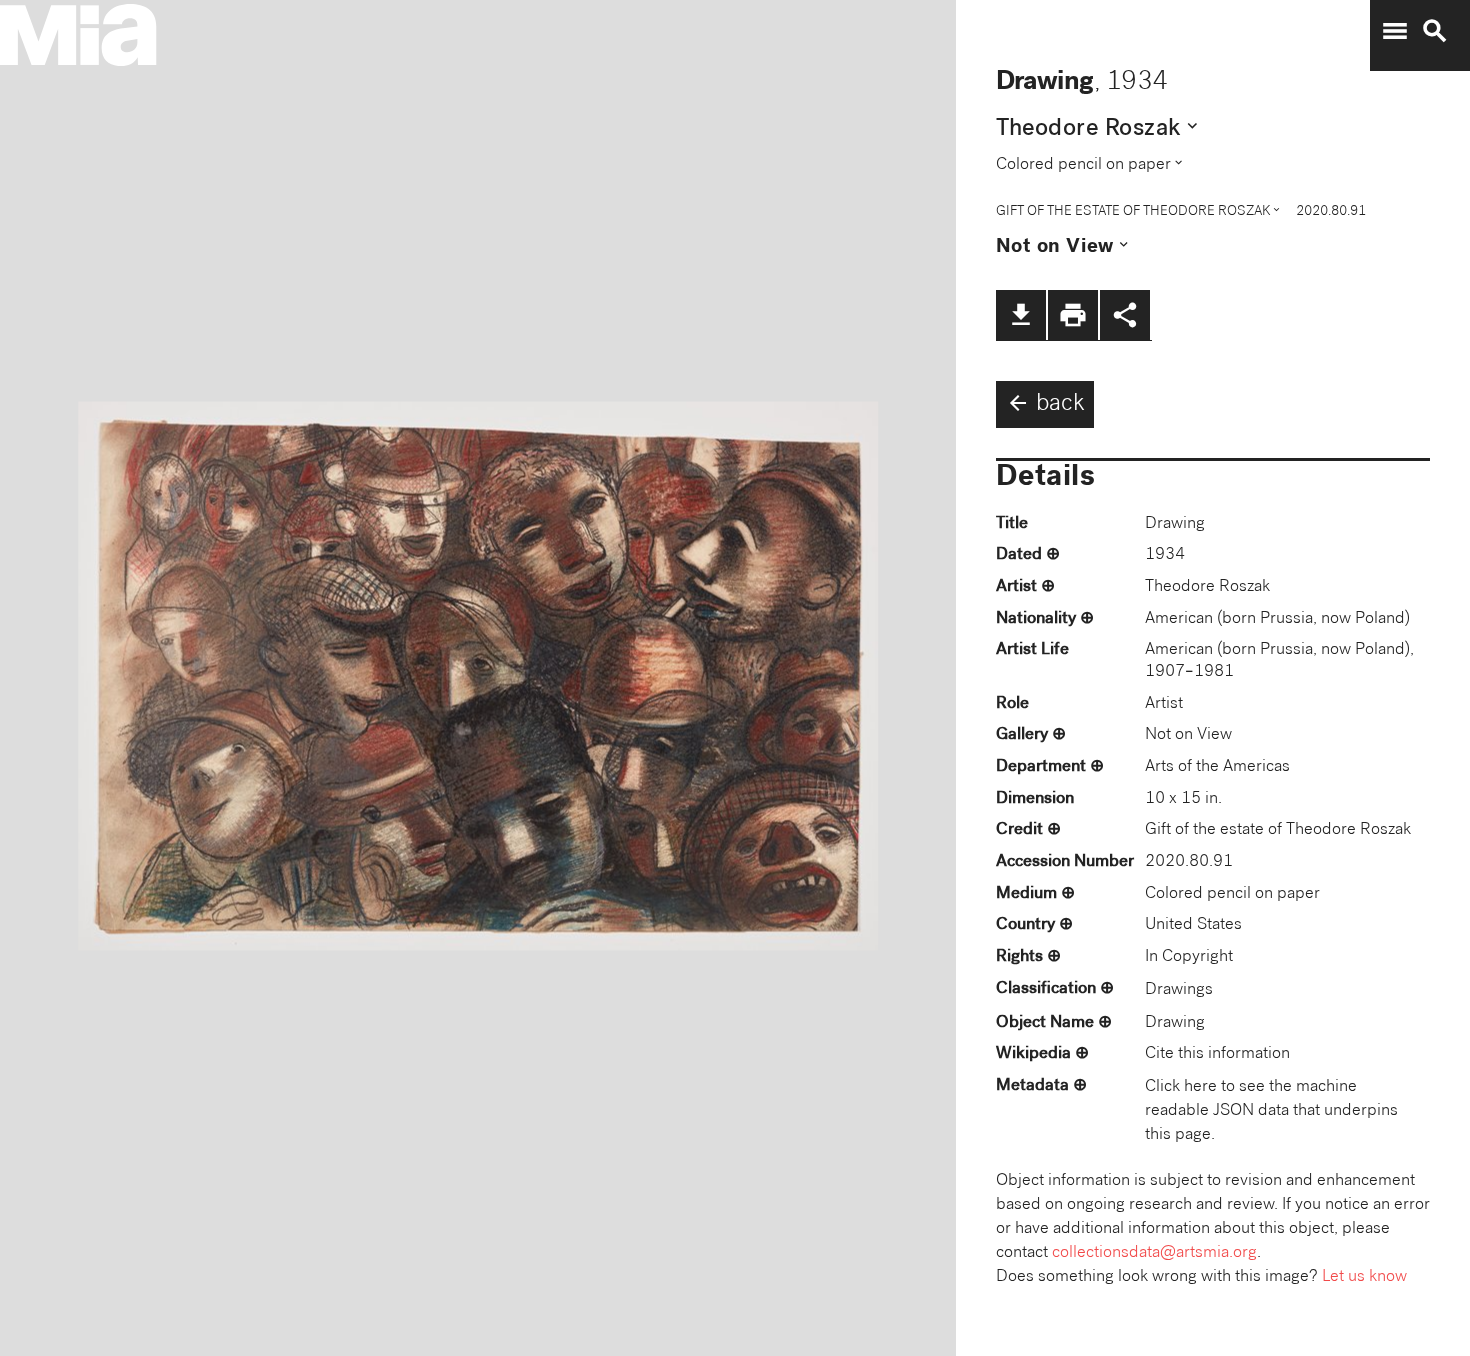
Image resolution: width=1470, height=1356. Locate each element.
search (1435, 31)
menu (1395, 31)
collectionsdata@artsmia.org (1154, 1253)
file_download (1021, 315)
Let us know (1364, 1277)
